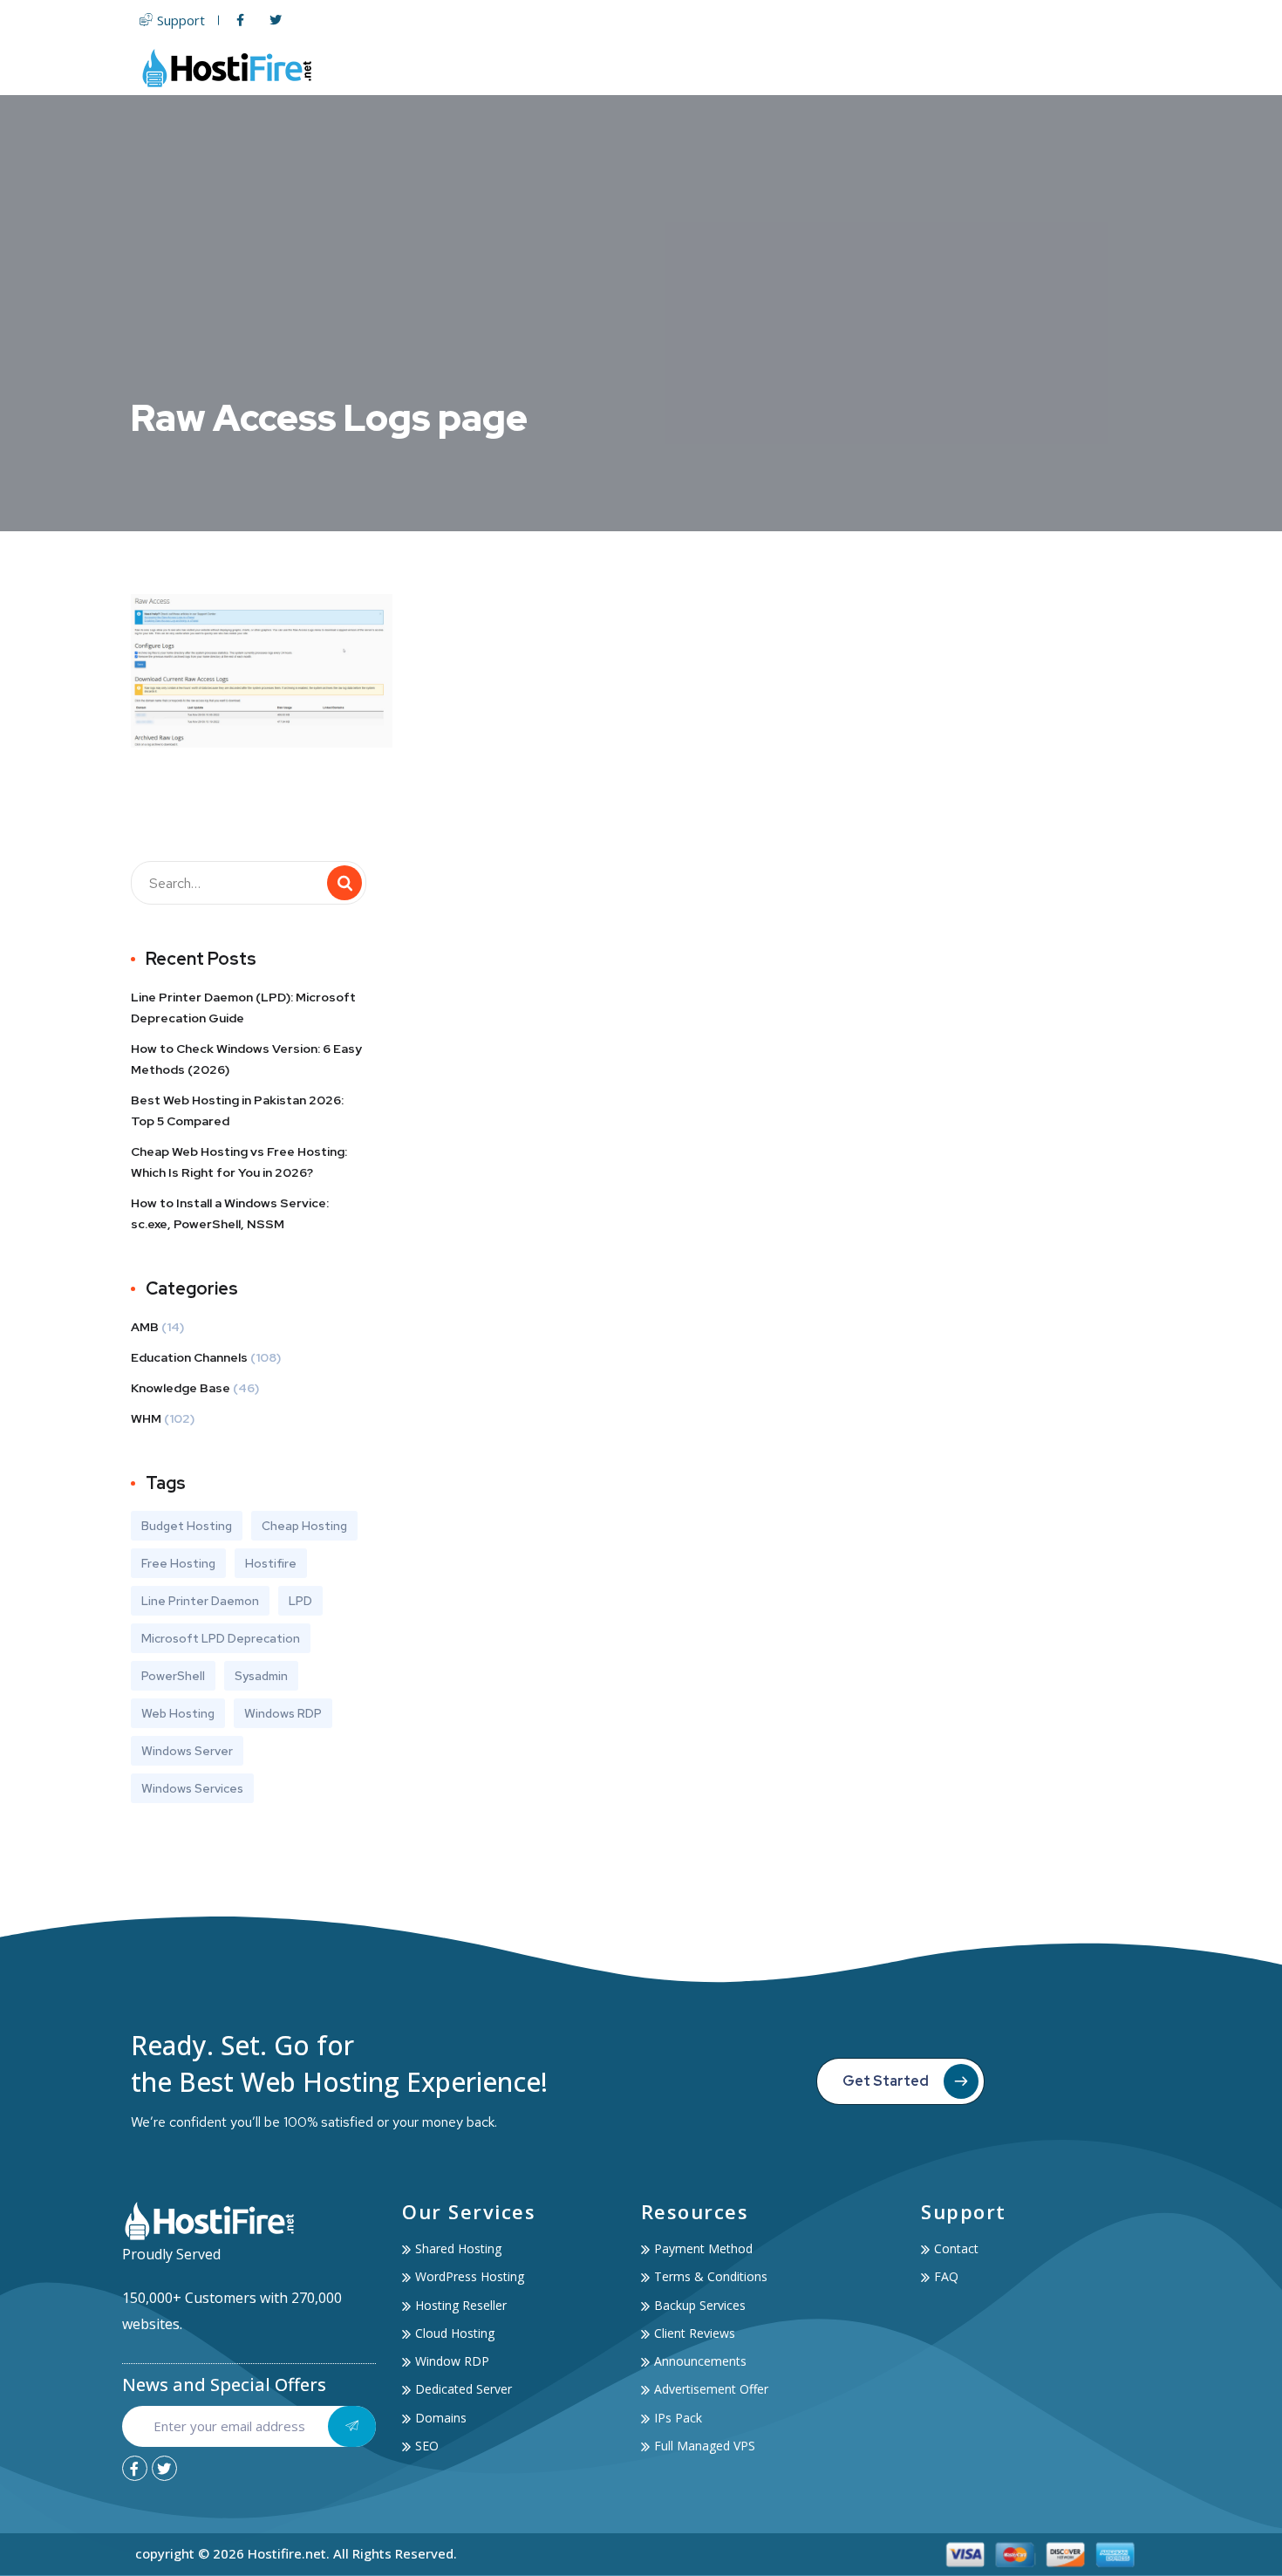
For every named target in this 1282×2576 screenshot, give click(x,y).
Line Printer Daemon (200, 1601)
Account (1023, 68)
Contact (1118, 68)
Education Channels (189, 1357)
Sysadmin (261, 1676)
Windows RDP (283, 1713)
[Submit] (352, 2426)
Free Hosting (178, 1563)
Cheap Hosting (304, 1526)
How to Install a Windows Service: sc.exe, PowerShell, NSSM (230, 1213)
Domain (808, 68)
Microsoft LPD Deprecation (221, 1638)
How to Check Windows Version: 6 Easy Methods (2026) (246, 1059)
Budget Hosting (187, 1526)
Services (928, 68)
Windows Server (187, 1751)
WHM (146, 1418)
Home (528, 68)
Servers (717, 68)
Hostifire (271, 1563)
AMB (145, 1327)
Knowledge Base (181, 1388)
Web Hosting (611, 68)
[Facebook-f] (135, 2468)
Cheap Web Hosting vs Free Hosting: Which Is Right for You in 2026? (239, 1162)
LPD (300, 1601)
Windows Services (192, 1788)
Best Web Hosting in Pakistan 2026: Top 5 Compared (237, 1110)
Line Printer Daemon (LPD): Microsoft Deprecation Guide (243, 1008)
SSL (868, 68)
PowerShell (173, 1676)
